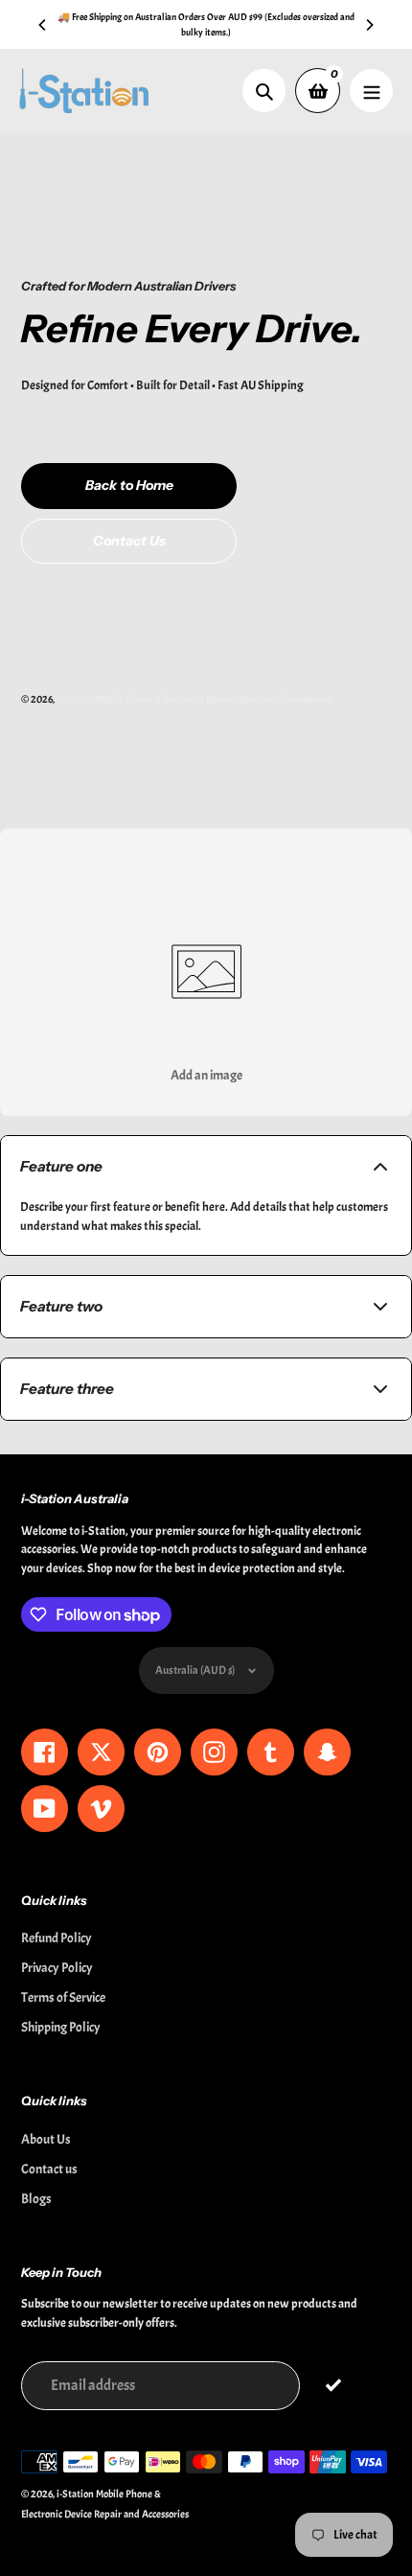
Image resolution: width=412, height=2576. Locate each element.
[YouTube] (263, 1450)
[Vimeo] (292, 1450)
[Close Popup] (368, 1096)
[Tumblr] (235, 1450)
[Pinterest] (177, 1450)
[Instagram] (206, 1450)
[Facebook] (149, 1450)
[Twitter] (120, 1450)
